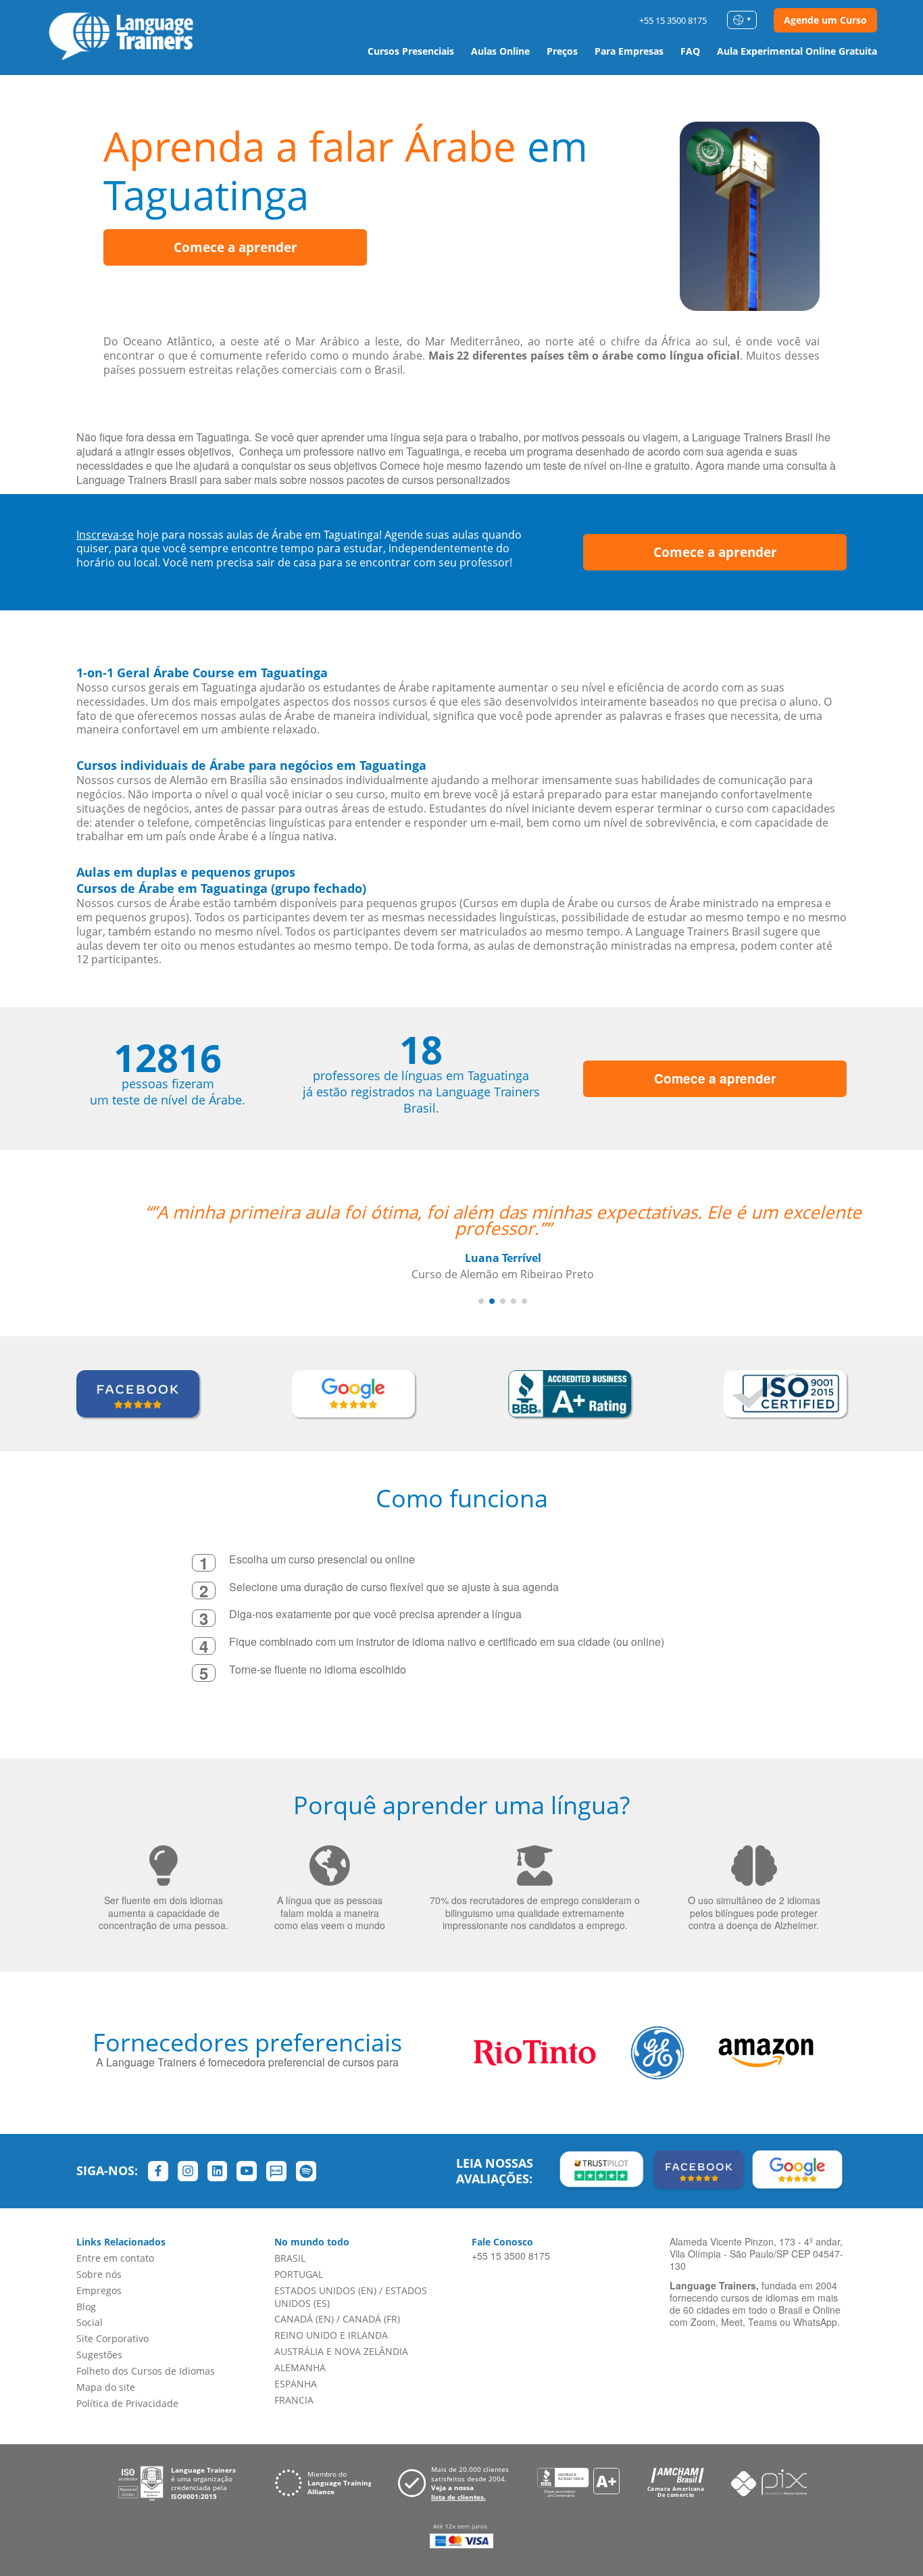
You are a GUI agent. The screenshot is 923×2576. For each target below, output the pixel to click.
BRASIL (290, 2258)
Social (90, 2322)
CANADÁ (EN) (304, 2319)
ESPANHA (296, 2384)
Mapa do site (106, 2387)
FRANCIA (294, 2400)
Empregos (99, 2290)
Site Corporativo (113, 2338)
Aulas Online (500, 51)
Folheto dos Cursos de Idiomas (146, 2371)
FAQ (690, 51)
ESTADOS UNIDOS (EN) (325, 2290)
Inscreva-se (105, 535)
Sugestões (99, 2355)
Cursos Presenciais (411, 51)
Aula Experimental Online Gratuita (797, 51)
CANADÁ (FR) (371, 2319)
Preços (562, 51)
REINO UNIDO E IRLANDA (331, 2335)
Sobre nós (99, 2274)
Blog (86, 2307)
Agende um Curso (825, 20)
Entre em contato (115, 2258)
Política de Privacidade (127, 2403)
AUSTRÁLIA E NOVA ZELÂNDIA (341, 2351)
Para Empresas (629, 51)
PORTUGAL (299, 2274)
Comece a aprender (235, 247)
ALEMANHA (300, 2367)
